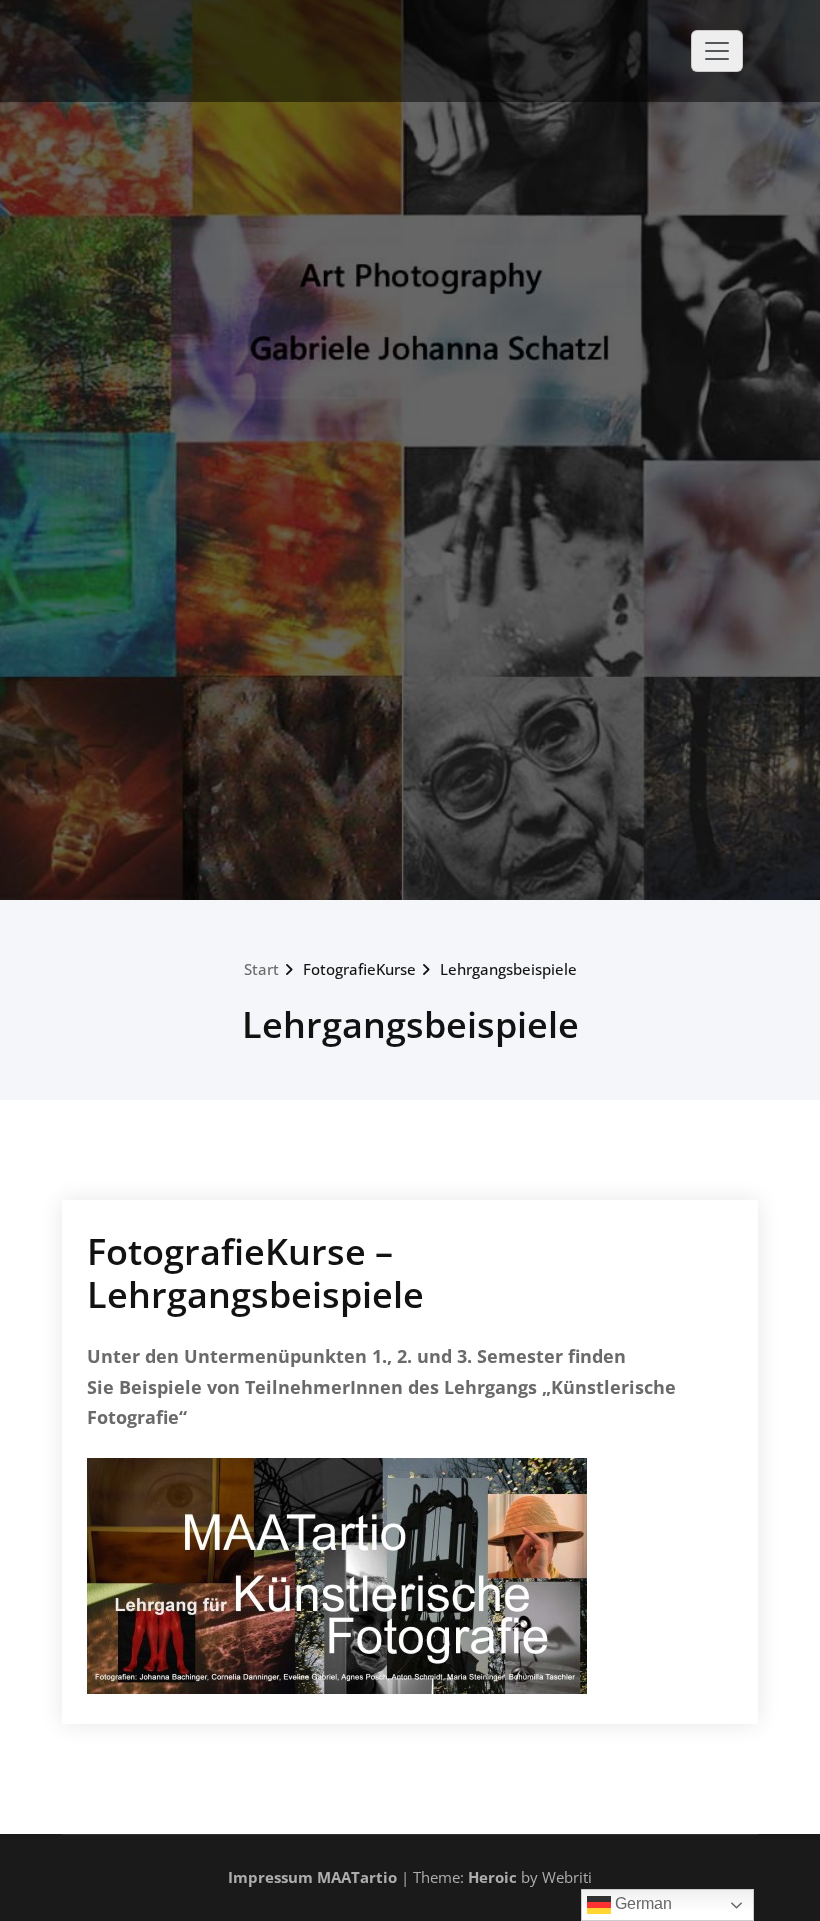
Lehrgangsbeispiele (508, 969)
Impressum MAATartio (312, 1877)
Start (261, 969)
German (641, 1903)
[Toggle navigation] (717, 51)
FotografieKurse (359, 969)
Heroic (492, 1877)
